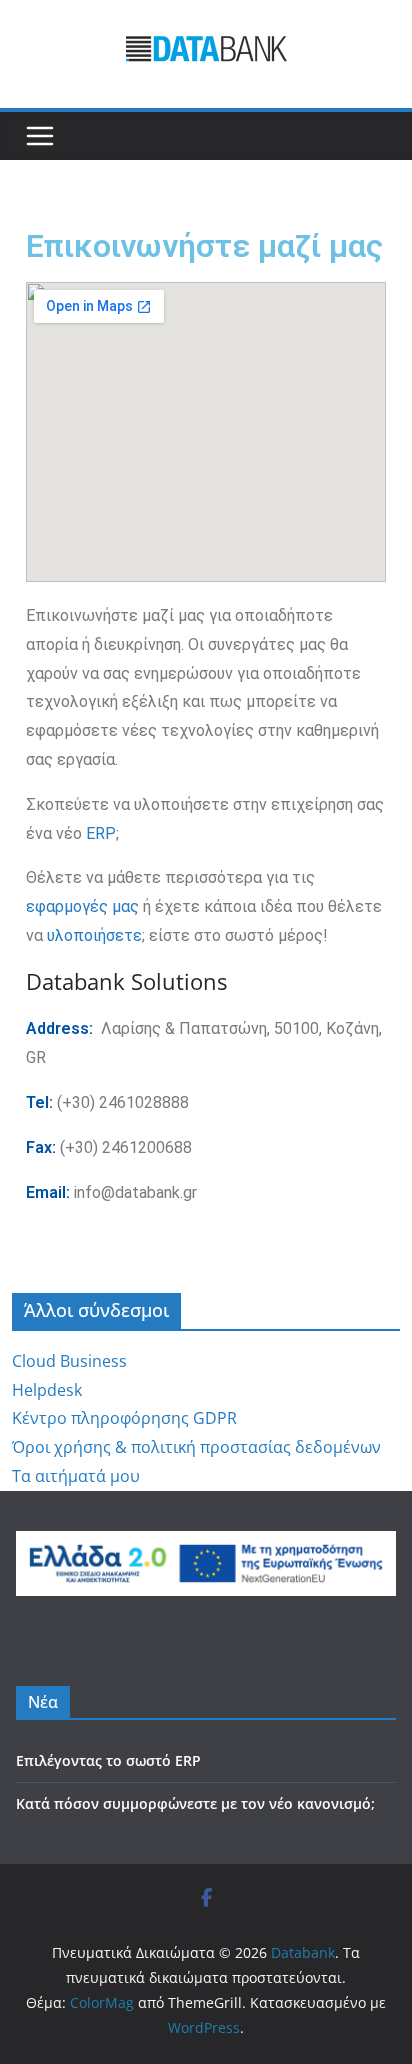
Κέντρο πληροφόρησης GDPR (124, 1418)
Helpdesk (47, 1390)
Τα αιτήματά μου (76, 1476)
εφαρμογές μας (82, 906)
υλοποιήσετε (94, 935)
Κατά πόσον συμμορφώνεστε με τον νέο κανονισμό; (195, 1803)
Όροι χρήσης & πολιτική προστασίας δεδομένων (196, 1447)
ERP (101, 833)
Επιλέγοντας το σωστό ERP (108, 1760)
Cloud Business (69, 1361)
